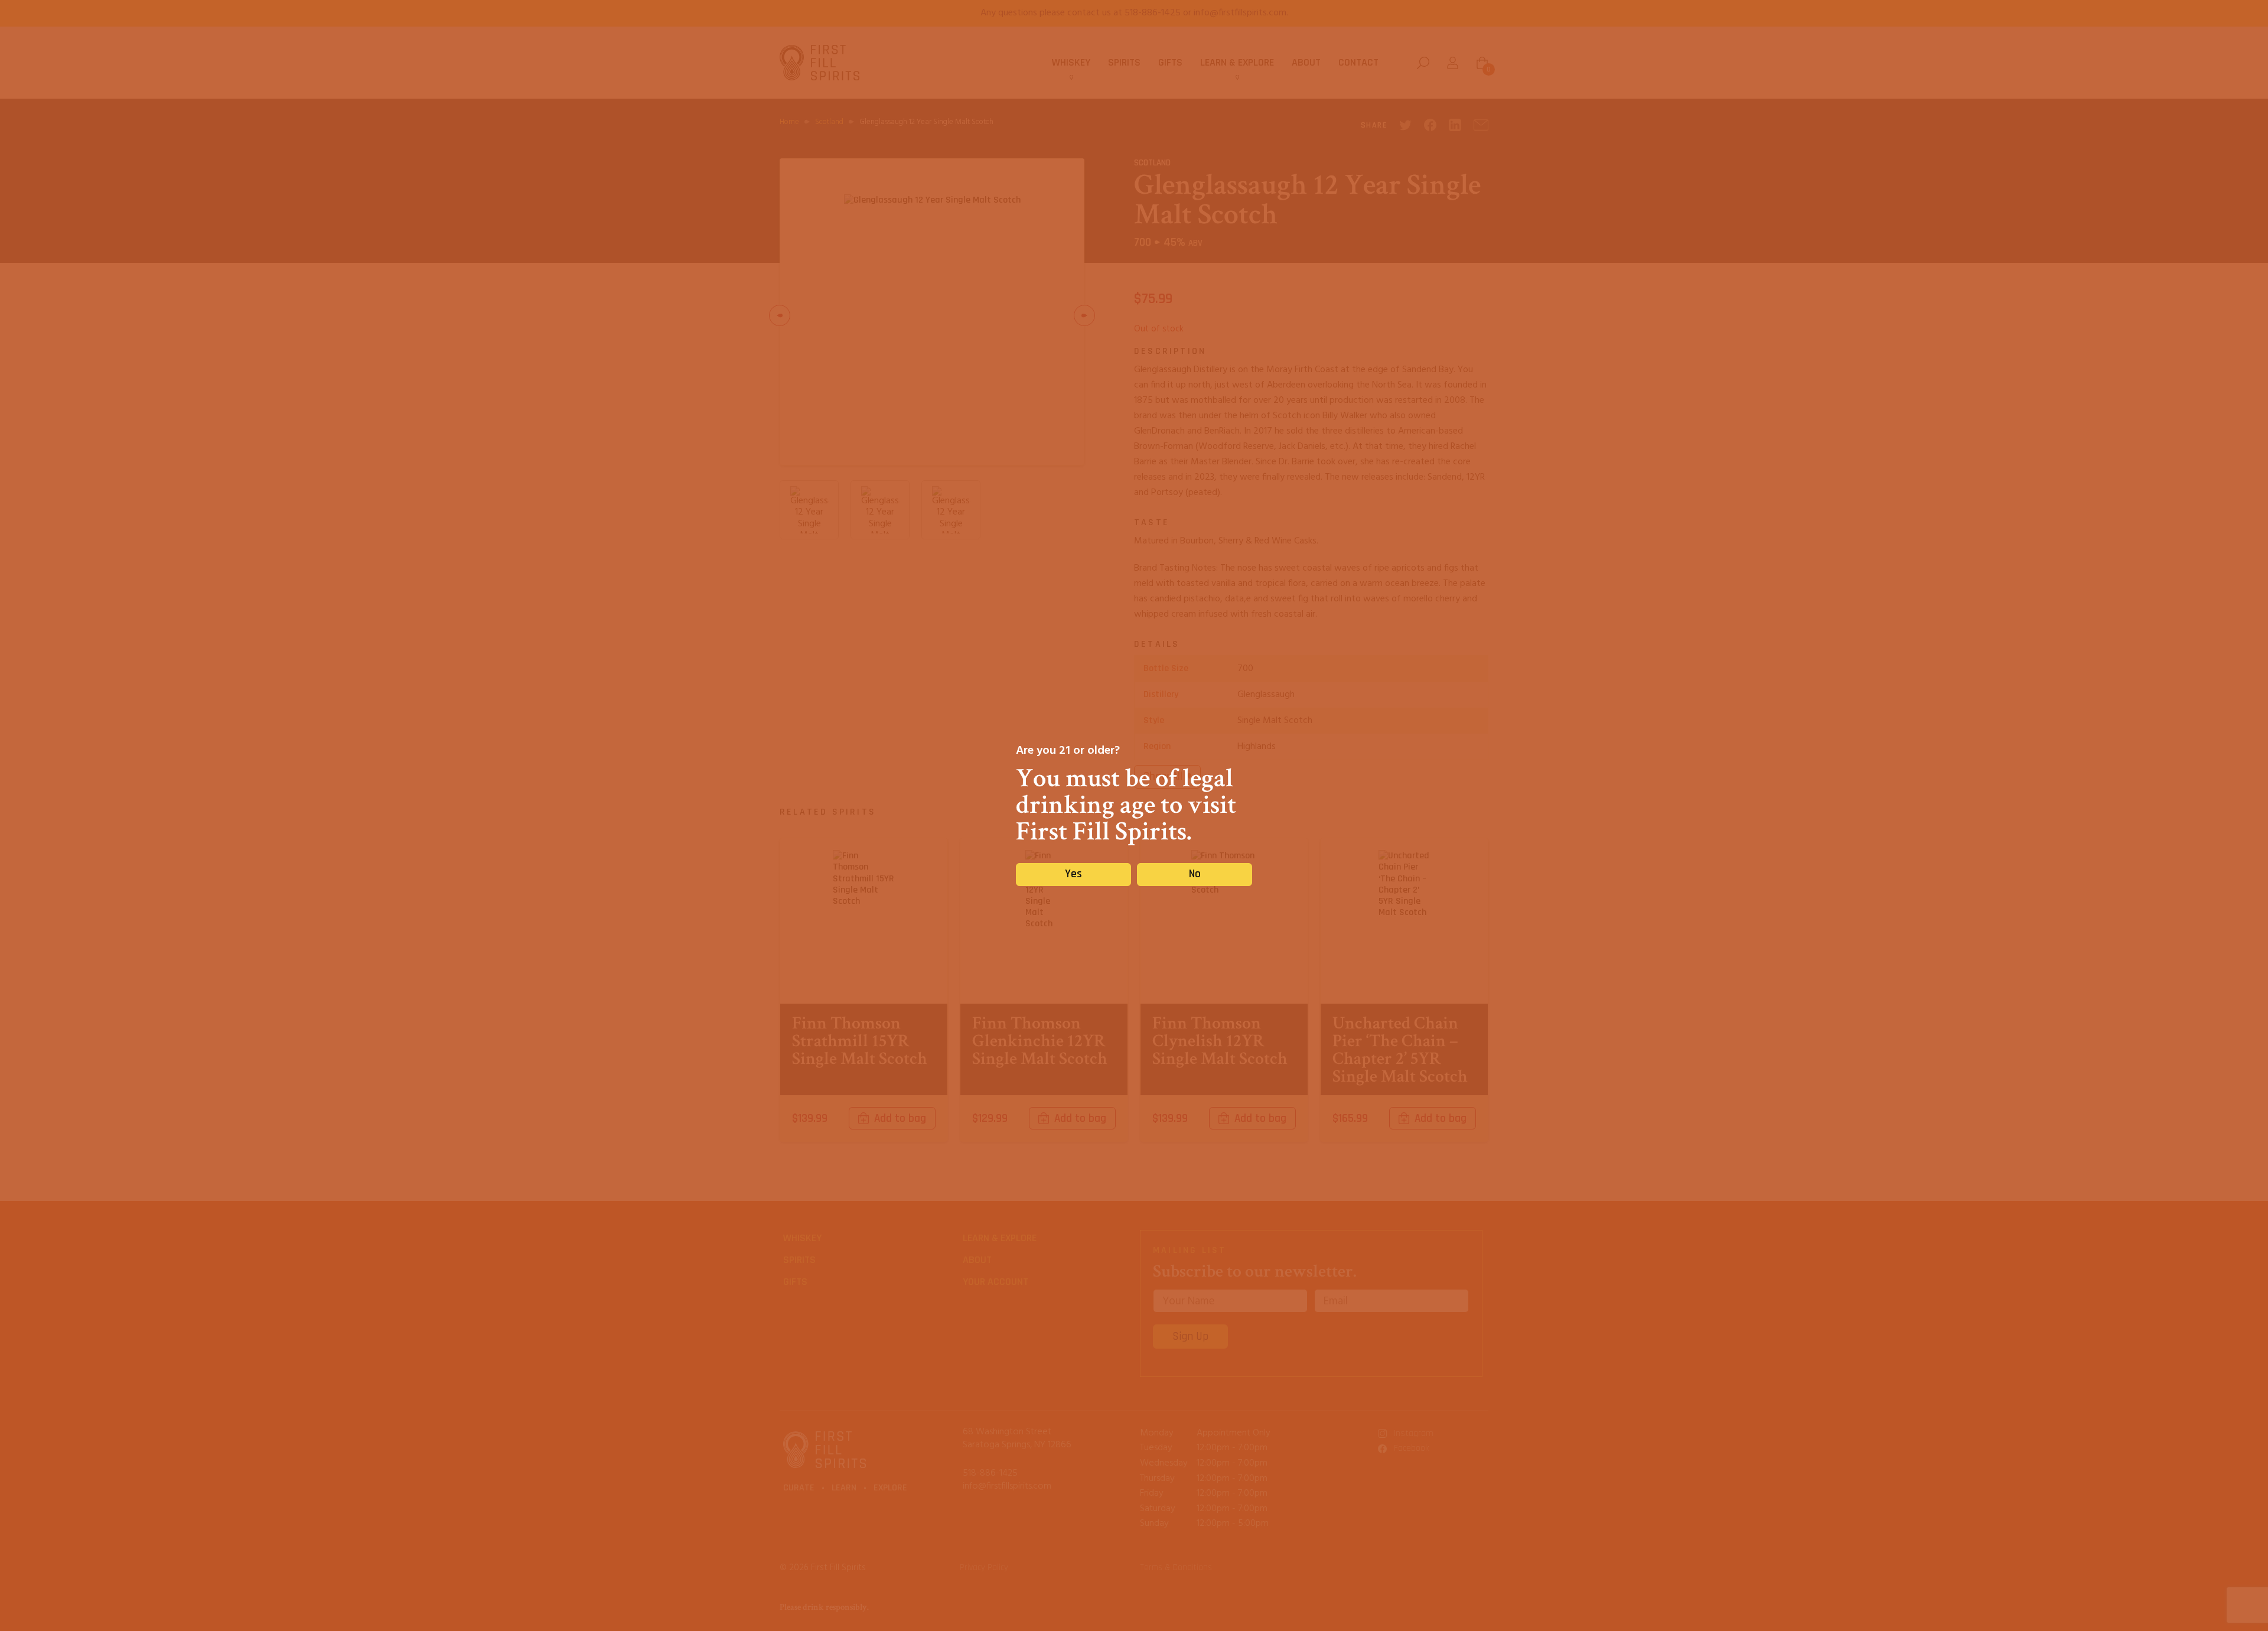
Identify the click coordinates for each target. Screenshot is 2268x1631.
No (1195, 874)
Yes (1073, 874)
